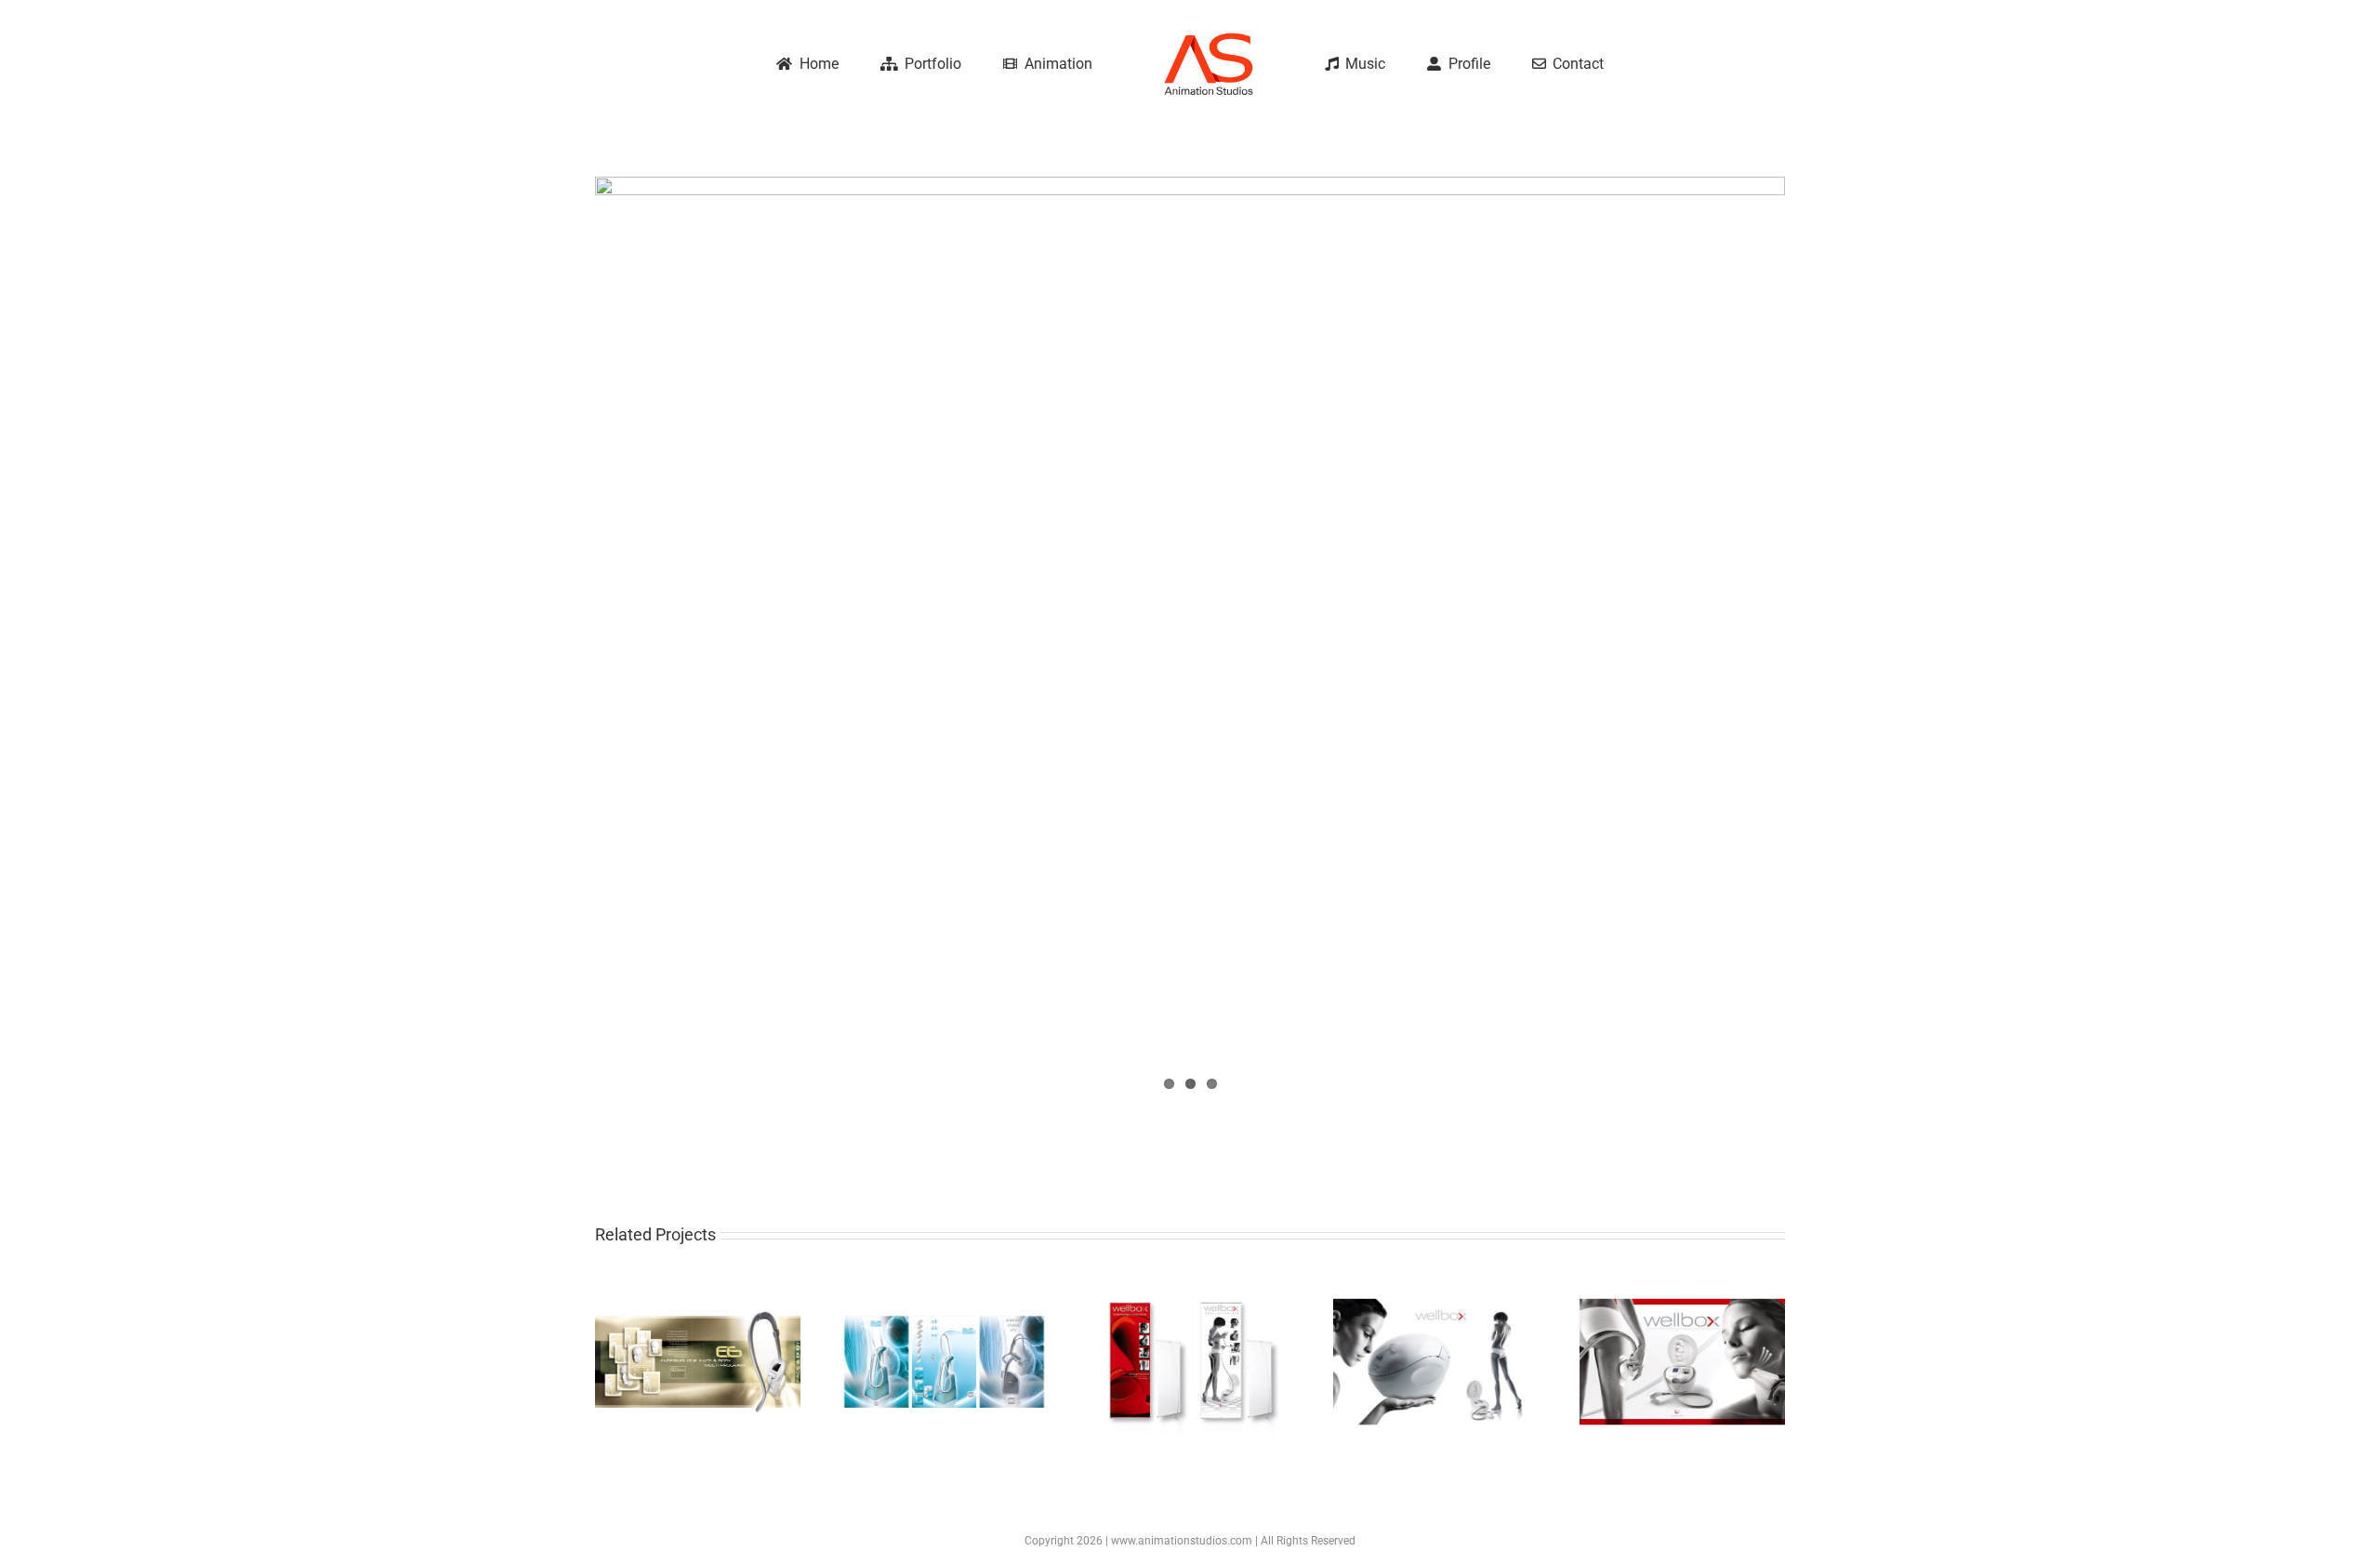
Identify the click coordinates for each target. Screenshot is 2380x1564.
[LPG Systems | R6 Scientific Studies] (944, 1290)
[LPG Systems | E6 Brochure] (698, 1290)
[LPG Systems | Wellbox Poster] (1190, 1290)
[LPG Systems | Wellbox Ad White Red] (1682, 1290)
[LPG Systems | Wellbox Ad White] (1436, 1290)
